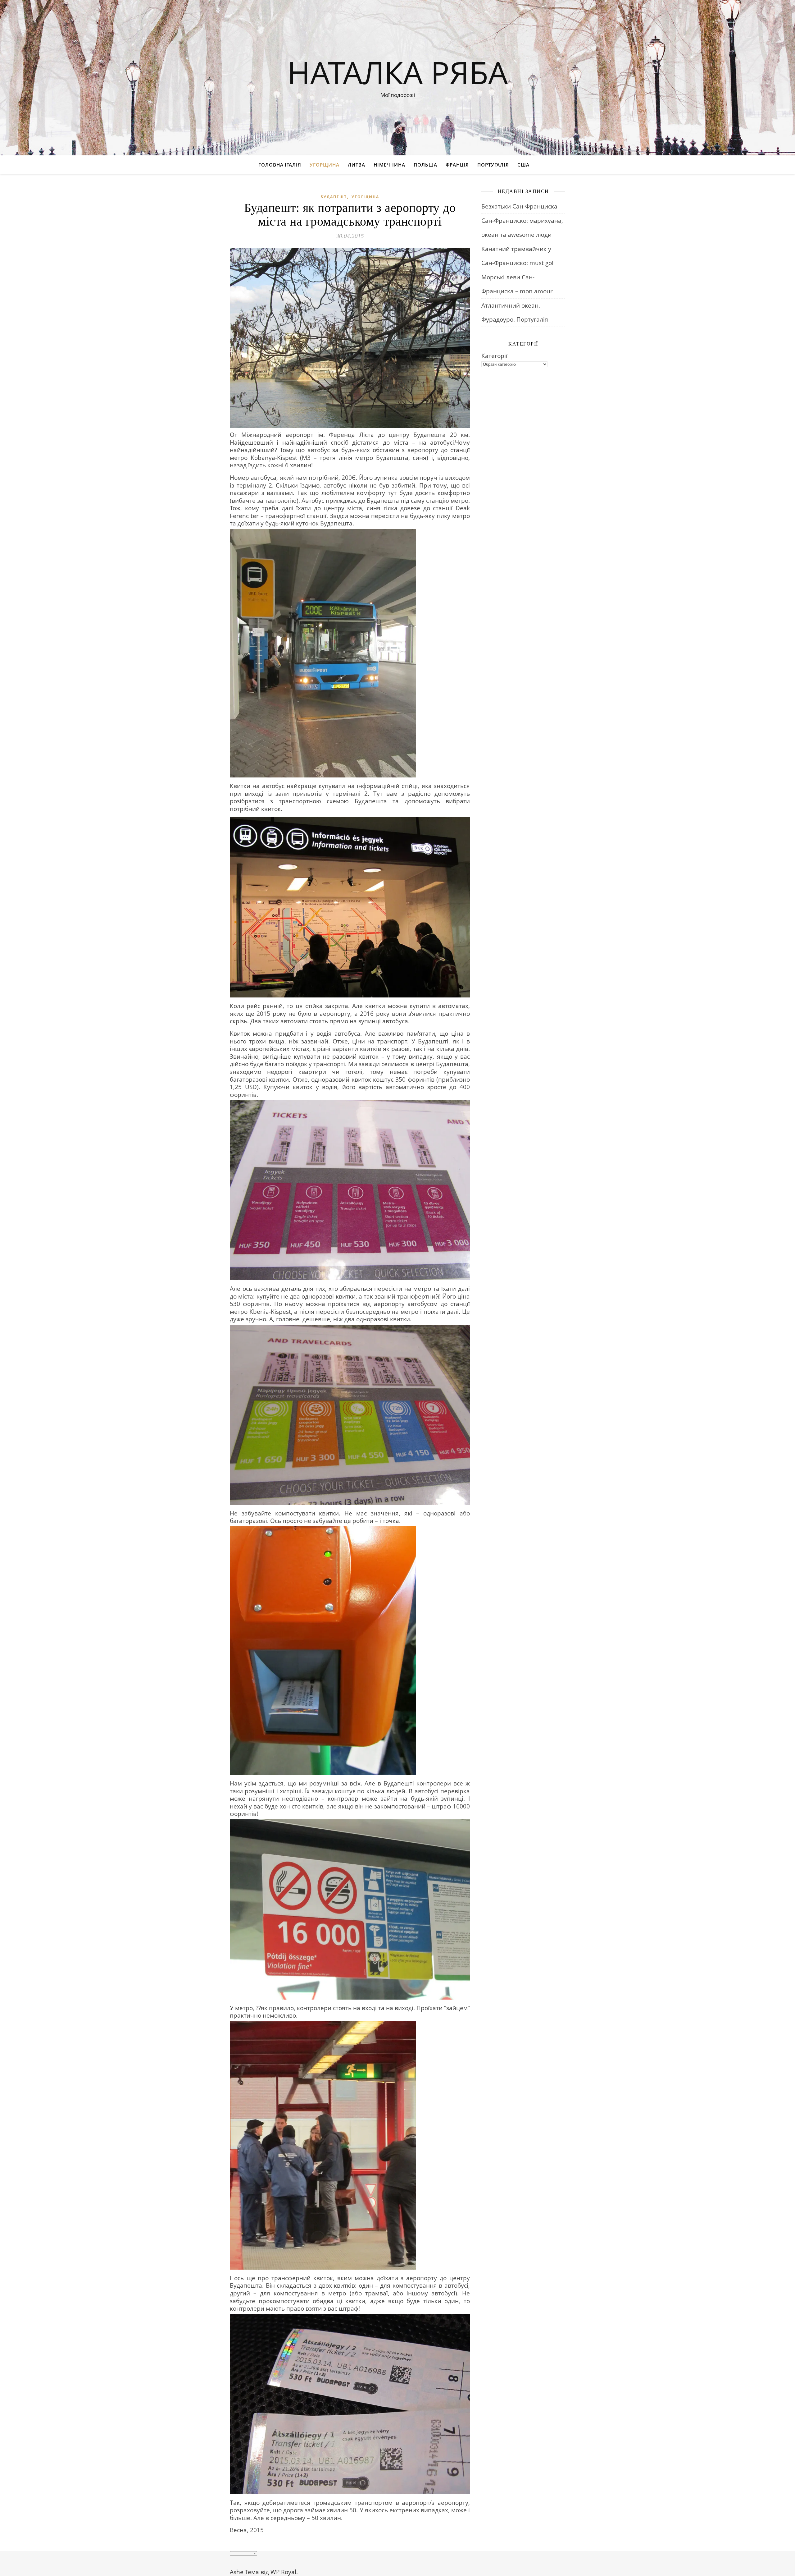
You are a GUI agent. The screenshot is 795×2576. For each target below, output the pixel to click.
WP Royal (283, 2572)
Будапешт (334, 197)
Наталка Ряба (397, 72)
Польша (425, 165)
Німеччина (389, 165)
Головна (271, 165)
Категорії (494, 356)
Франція (457, 165)
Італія (293, 165)
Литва (357, 165)
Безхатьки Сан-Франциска (519, 206)
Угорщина (325, 165)
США (523, 165)
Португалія (493, 165)
